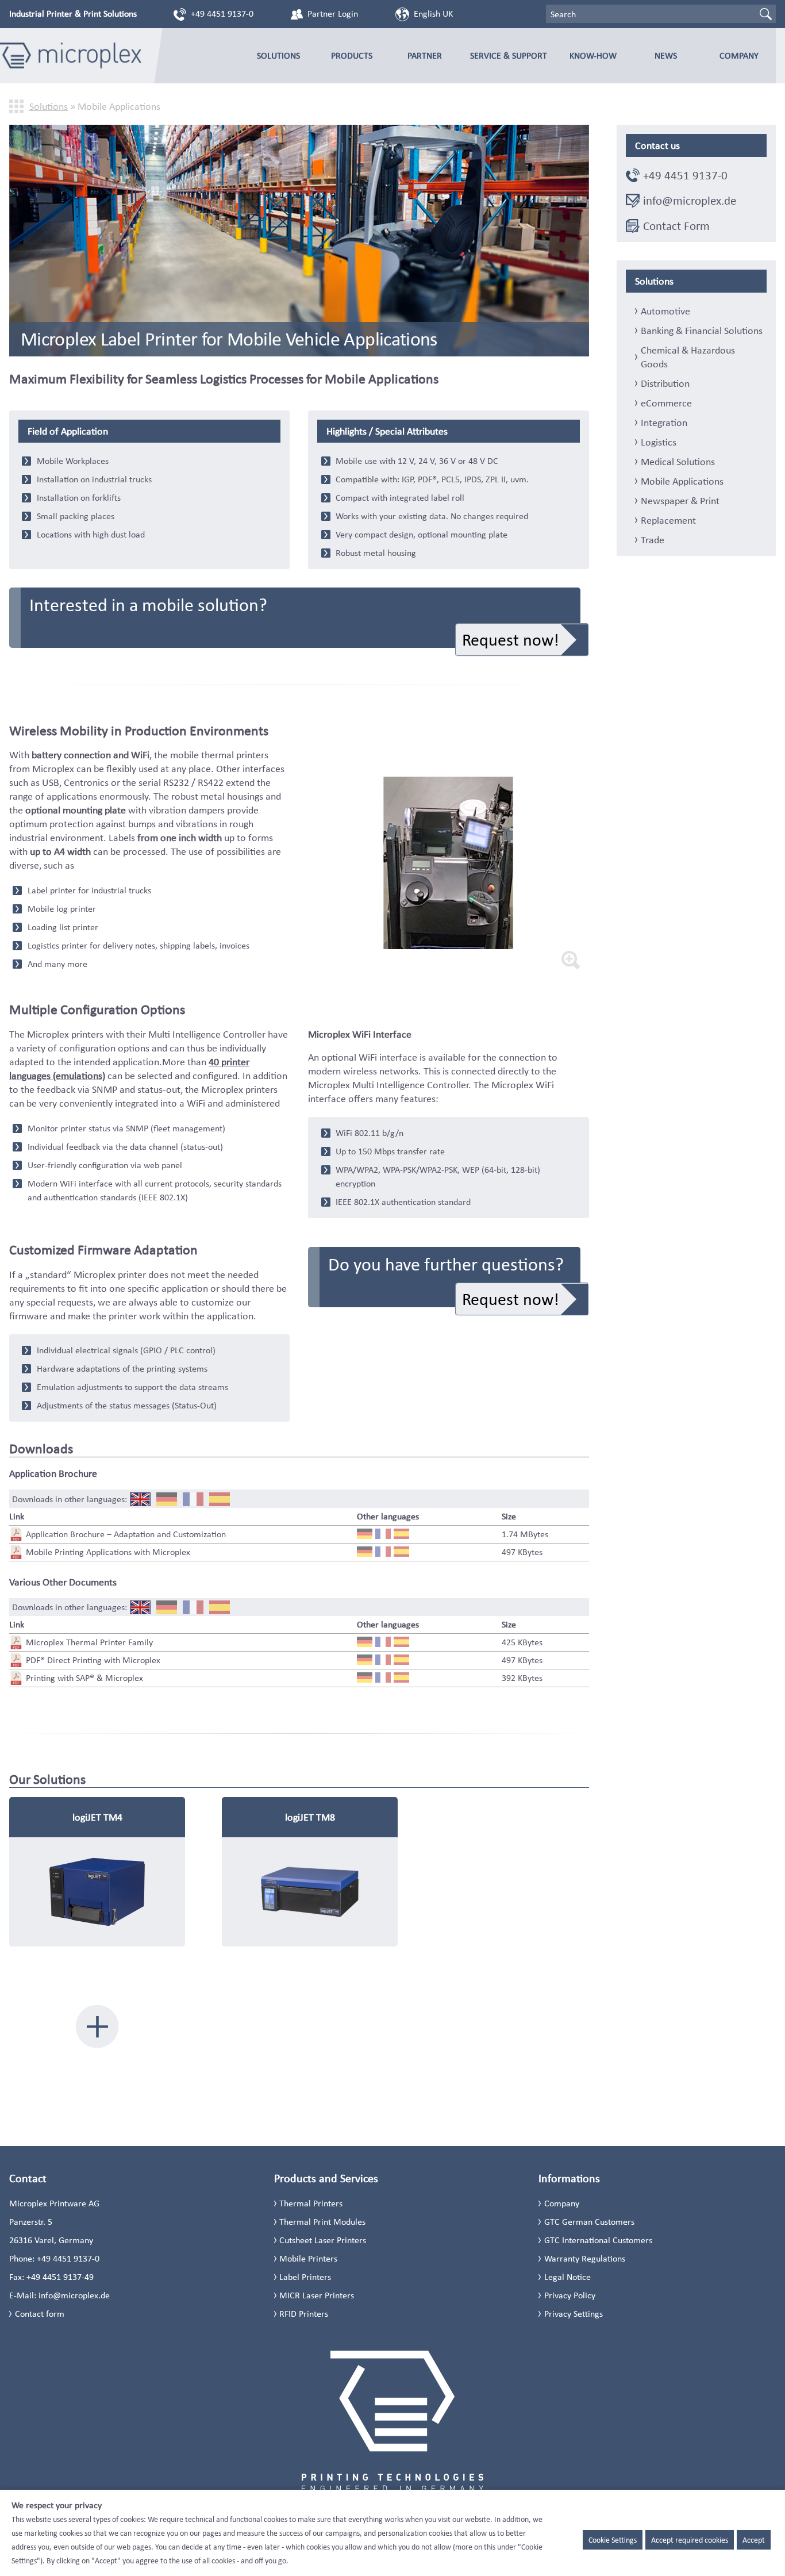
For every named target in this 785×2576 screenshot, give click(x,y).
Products (352, 55)
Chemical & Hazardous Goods (688, 357)
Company (739, 55)
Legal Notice (567, 2277)
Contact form (40, 2314)
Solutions (278, 55)
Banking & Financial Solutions (702, 331)
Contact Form (676, 226)
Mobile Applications (682, 481)
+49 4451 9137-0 (222, 14)
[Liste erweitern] (97, 2026)
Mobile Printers (308, 2258)
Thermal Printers (311, 2203)
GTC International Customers (598, 2240)
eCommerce (666, 403)
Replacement (668, 520)
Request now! (511, 640)
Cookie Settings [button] (613, 2540)
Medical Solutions (678, 462)
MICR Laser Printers (317, 2295)
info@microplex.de (690, 201)
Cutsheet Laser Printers (323, 2240)
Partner (425, 55)
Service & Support (509, 55)
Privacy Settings (574, 2314)
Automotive (665, 311)
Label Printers (305, 2277)
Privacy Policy (570, 2295)
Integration (664, 423)
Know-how (593, 55)
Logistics (659, 442)
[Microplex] (71, 56)
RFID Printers (304, 2314)
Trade (653, 540)
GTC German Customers (589, 2222)
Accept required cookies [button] (690, 2540)
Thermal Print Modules (322, 2222)
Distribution (665, 383)
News (666, 55)
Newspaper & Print (680, 501)
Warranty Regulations (585, 2258)
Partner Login (333, 14)
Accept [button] (754, 2540)
